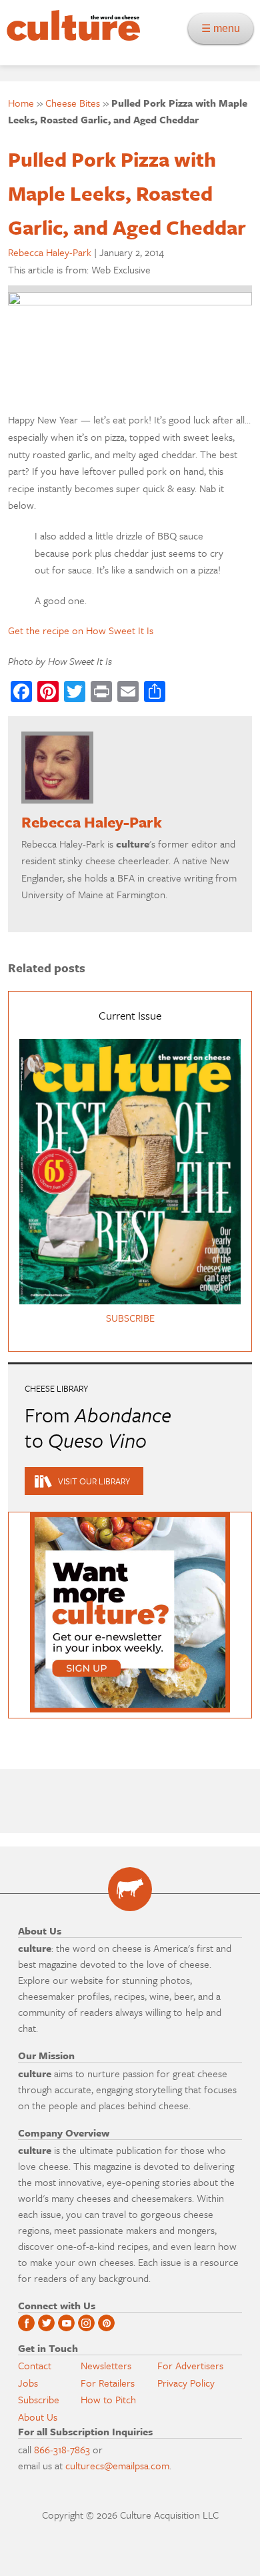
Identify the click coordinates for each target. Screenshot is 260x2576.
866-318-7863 (62, 2449)
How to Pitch (108, 2399)
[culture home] (70, 37)
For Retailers (108, 2383)
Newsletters (106, 2365)
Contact (35, 2365)
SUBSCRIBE (130, 1318)
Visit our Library (94, 1481)
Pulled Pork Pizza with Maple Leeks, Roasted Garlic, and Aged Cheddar (127, 193)
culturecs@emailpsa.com (117, 2465)
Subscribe (39, 2399)
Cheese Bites (73, 103)
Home (21, 103)
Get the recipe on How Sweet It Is (81, 630)
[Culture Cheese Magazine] (130, 1889)
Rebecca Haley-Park (50, 252)
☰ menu (225, 28)
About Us (38, 2417)
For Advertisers (190, 2365)
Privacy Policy (186, 2383)
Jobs (28, 2383)
